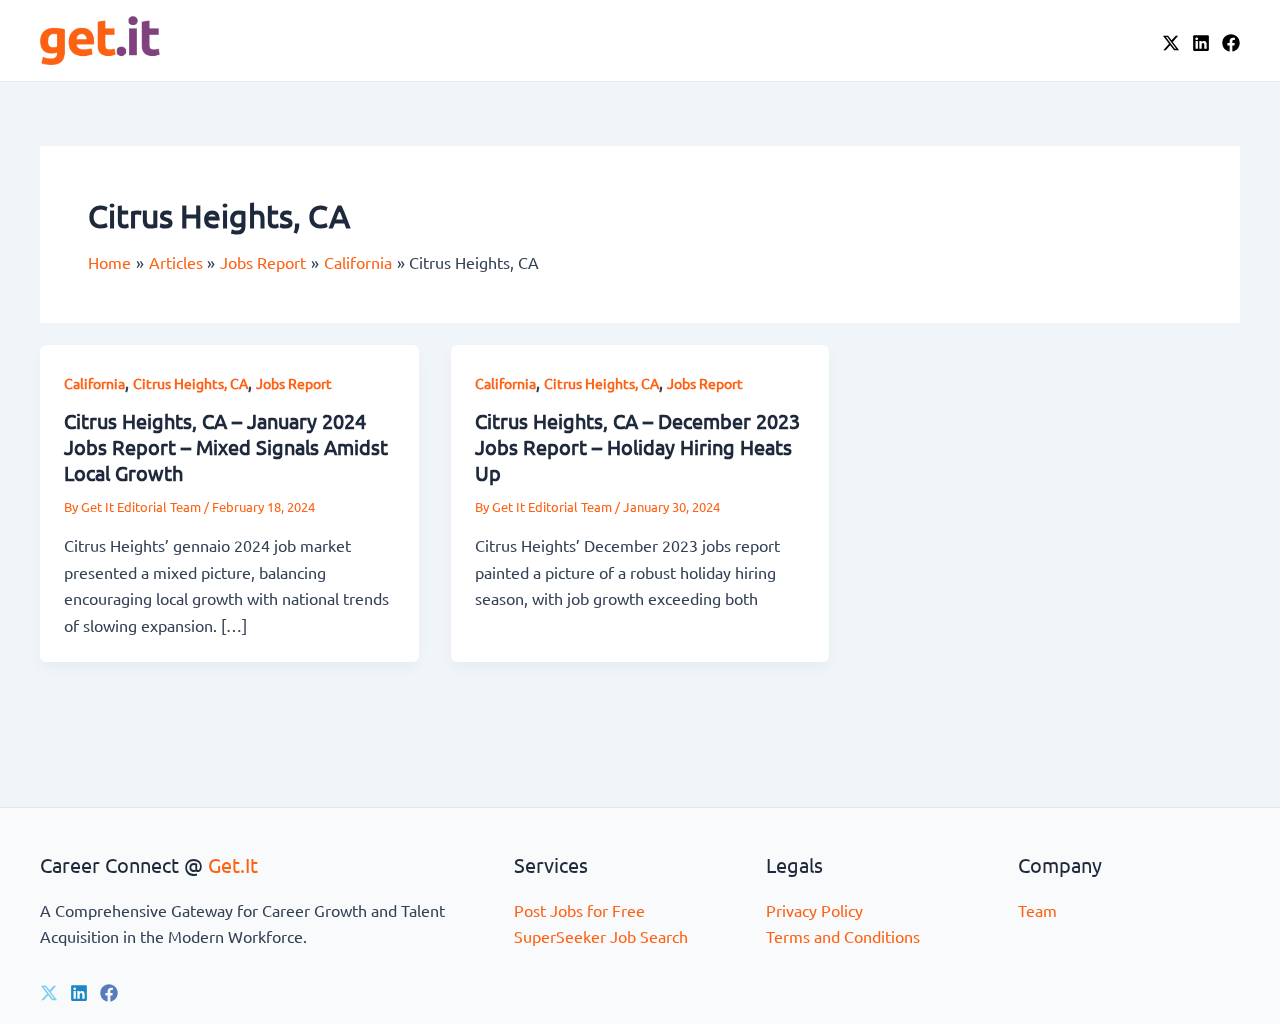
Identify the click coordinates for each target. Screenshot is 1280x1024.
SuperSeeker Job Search (601, 936)
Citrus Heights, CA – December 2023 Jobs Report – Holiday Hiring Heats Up (637, 446)
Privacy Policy (814, 910)
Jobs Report (294, 383)
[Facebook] (1231, 43)
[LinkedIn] (1201, 43)
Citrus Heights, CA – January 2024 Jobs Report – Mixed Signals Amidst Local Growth (226, 446)
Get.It (233, 864)
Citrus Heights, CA (190, 383)
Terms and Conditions (843, 936)
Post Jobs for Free (579, 910)
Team (1037, 910)
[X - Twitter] (1171, 43)
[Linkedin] (79, 993)
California (94, 383)
